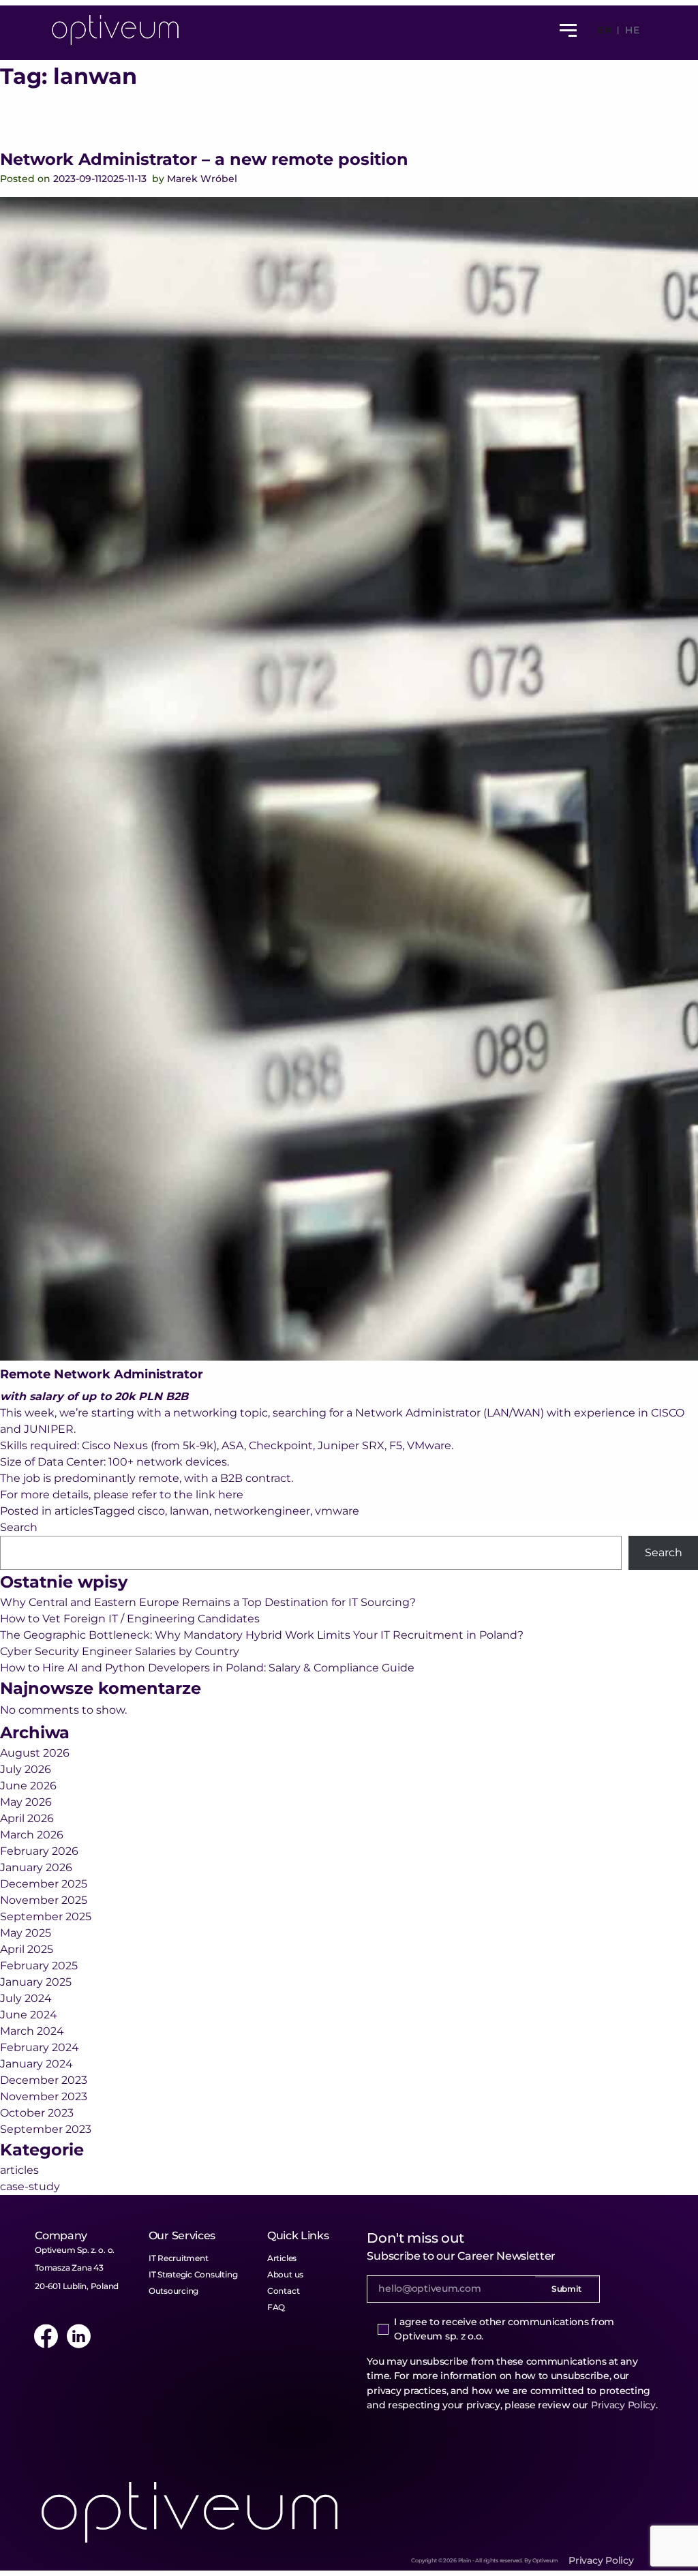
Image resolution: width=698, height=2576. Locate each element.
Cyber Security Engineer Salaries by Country (120, 1651)
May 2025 (26, 1933)
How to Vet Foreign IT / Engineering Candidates (130, 1619)
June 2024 (29, 2015)
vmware (337, 1511)
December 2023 (44, 2080)
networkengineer (262, 1511)
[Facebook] (46, 2336)
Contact (283, 2291)
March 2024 (32, 2031)
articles (74, 1511)
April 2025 (27, 1949)
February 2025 (39, 1966)
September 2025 (46, 1916)
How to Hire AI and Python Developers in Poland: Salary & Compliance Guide (207, 1668)
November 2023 (44, 2096)
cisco (151, 1511)
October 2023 (37, 2113)
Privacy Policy (623, 2405)
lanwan (189, 1511)
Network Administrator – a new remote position (204, 159)
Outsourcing (173, 2291)
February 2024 (40, 2047)
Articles (282, 2258)
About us (285, 2274)
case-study (30, 2186)
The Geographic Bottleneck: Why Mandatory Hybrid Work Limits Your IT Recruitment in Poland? (262, 1635)
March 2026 (32, 1835)
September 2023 (46, 2129)
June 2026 (28, 1786)
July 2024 (26, 1998)
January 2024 (36, 2064)
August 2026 (35, 1753)
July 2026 (26, 1769)
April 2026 (27, 1818)
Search (19, 1527)
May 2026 (26, 1802)
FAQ (276, 2307)
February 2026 (39, 1851)
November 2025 (44, 1900)
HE (632, 30)
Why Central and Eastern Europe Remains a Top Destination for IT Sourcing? (208, 1602)
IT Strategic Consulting (193, 2274)
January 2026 (36, 1867)
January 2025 (36, 1982)
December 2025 (44, 1884)
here (231, 1495)
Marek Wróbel (202, 179)
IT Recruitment (179, 2258)
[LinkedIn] (78, 2336)
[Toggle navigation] (568, 30)
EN (604, 30)
